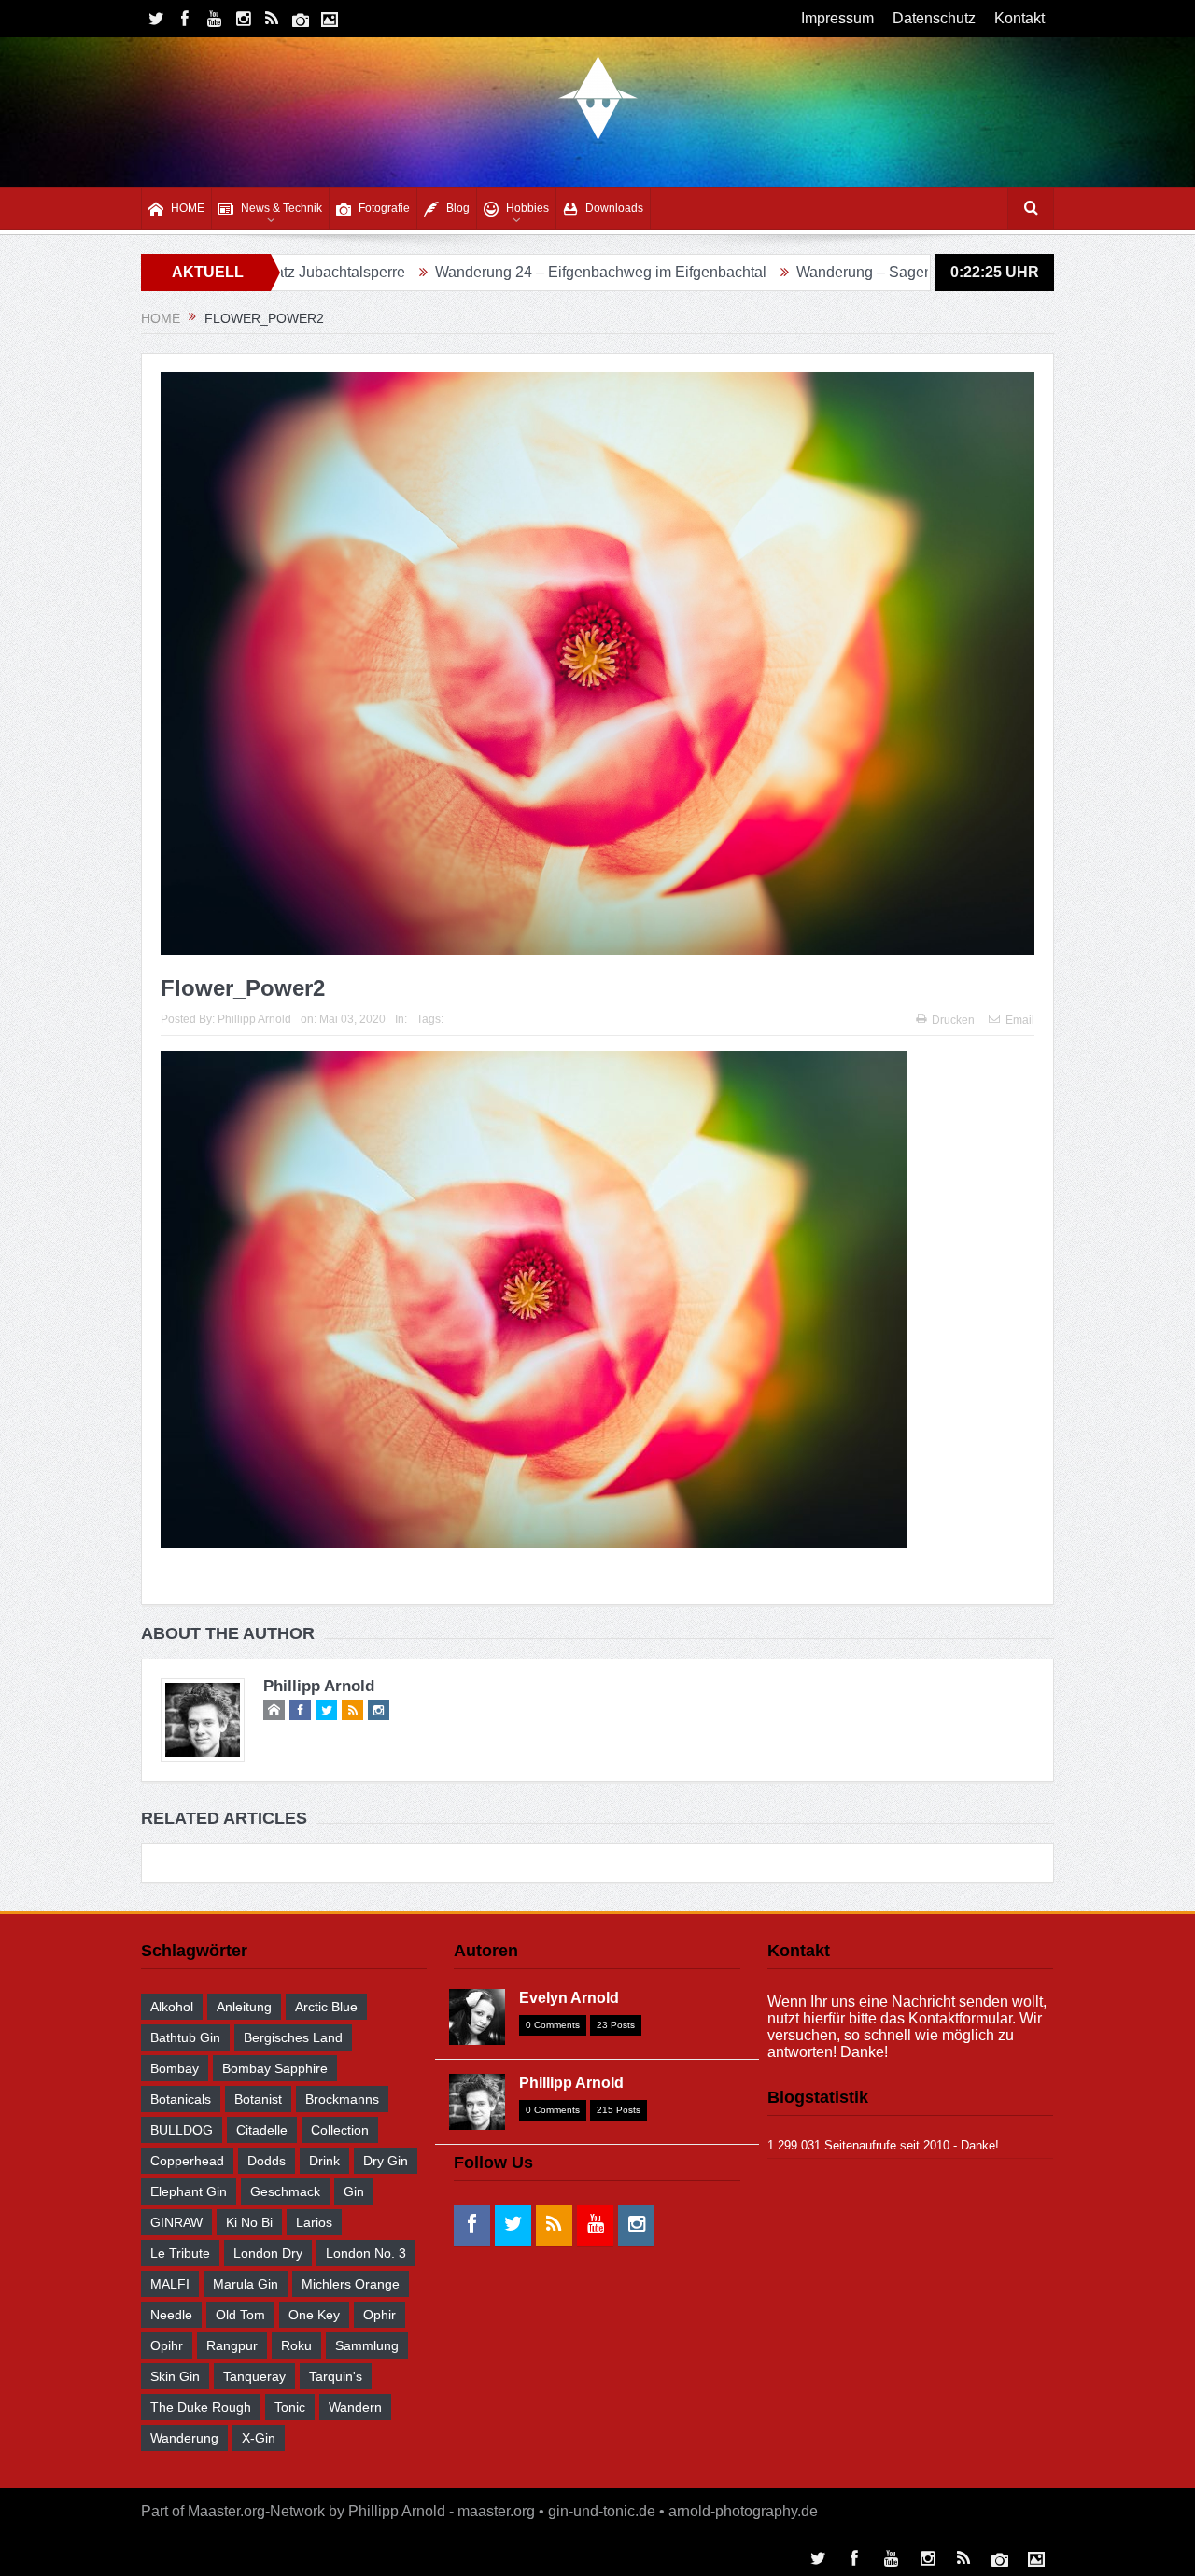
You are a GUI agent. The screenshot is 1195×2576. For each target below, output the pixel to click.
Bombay (175, 2068)
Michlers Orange (351, 2284)
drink (324, 2161)
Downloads (614, 208)
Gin (354, 2191)
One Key (314, 2315)
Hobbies (527, 208)
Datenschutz (934, 18)
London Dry (268, 2253)
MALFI (170, 2284)
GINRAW (176, 2222)
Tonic (290, 2407)
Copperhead (187, 2161)
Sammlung (367, 2345)
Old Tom (240, 2315)
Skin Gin (175, 2376)
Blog (458, 208)
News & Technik (281, 208)
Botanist (258, 2099)
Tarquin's (336, 2376)
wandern (355, 2407)
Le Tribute (180, 2253)
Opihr (167, 2345)
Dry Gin (386, 2161)
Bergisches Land (293, 2037)
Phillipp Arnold (254, 1019)
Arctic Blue (326, 2007)
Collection (340, 2130)
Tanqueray (254, 2376)
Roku (296, 2345)
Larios (314, 2222)
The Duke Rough (201, 2407)
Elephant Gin (189, 2191)
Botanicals (181, 2099)
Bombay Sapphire (275, 2068)
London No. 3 (366, 2253)
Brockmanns (342, 2099)
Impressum (837, 18)
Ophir (380, 2315)
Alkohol (172, 2007)
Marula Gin (246, 2284)
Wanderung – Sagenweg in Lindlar (787, 272)
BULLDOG (182, 2130)
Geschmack (285, 2191)
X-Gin (259, 2438)
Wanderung (184, 2438)
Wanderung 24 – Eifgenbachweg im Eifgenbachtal (477, 272)
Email (1020, 1020)
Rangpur (232, 2345)
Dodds (267, 2161)
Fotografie (384, 208)
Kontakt (1019, 18)
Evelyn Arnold (569, 1998)
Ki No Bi (249, 2222)
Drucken (953, 1020)
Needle (171, 2315)
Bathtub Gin (185, 2037)
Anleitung (244, 2007)
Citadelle (262, 2130)
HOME (188, 208)
